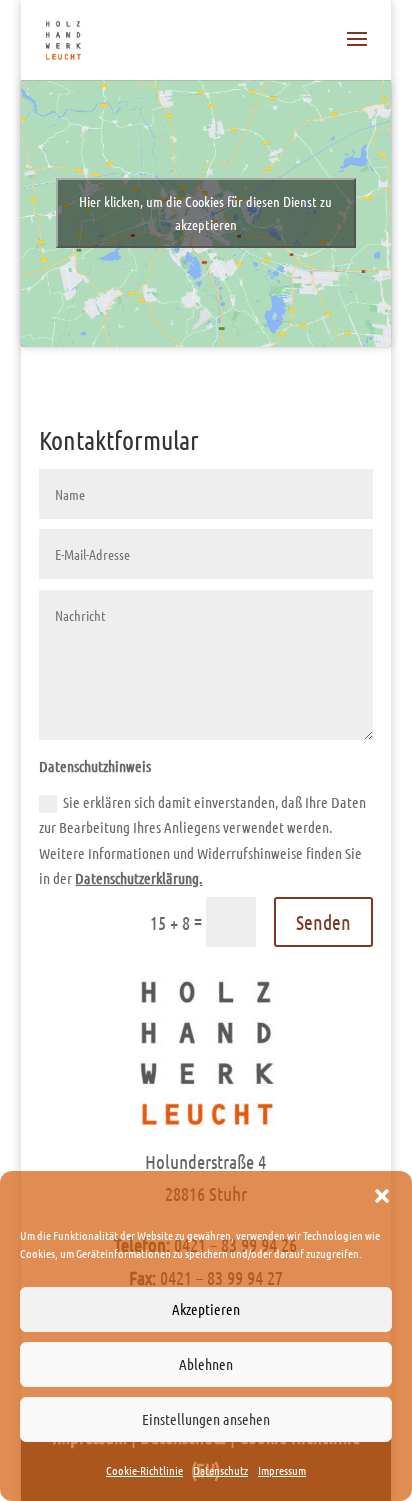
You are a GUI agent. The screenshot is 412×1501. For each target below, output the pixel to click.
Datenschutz (220, 1470)
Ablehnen (206, 1364)
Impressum (282, 1470)
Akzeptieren (206, 1309)
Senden (323, 922)
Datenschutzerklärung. (138, 878)
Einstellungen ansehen (206, 1419)
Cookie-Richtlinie (144, 1470)
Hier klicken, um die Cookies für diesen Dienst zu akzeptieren (205, 212)
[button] (382, 1196)
